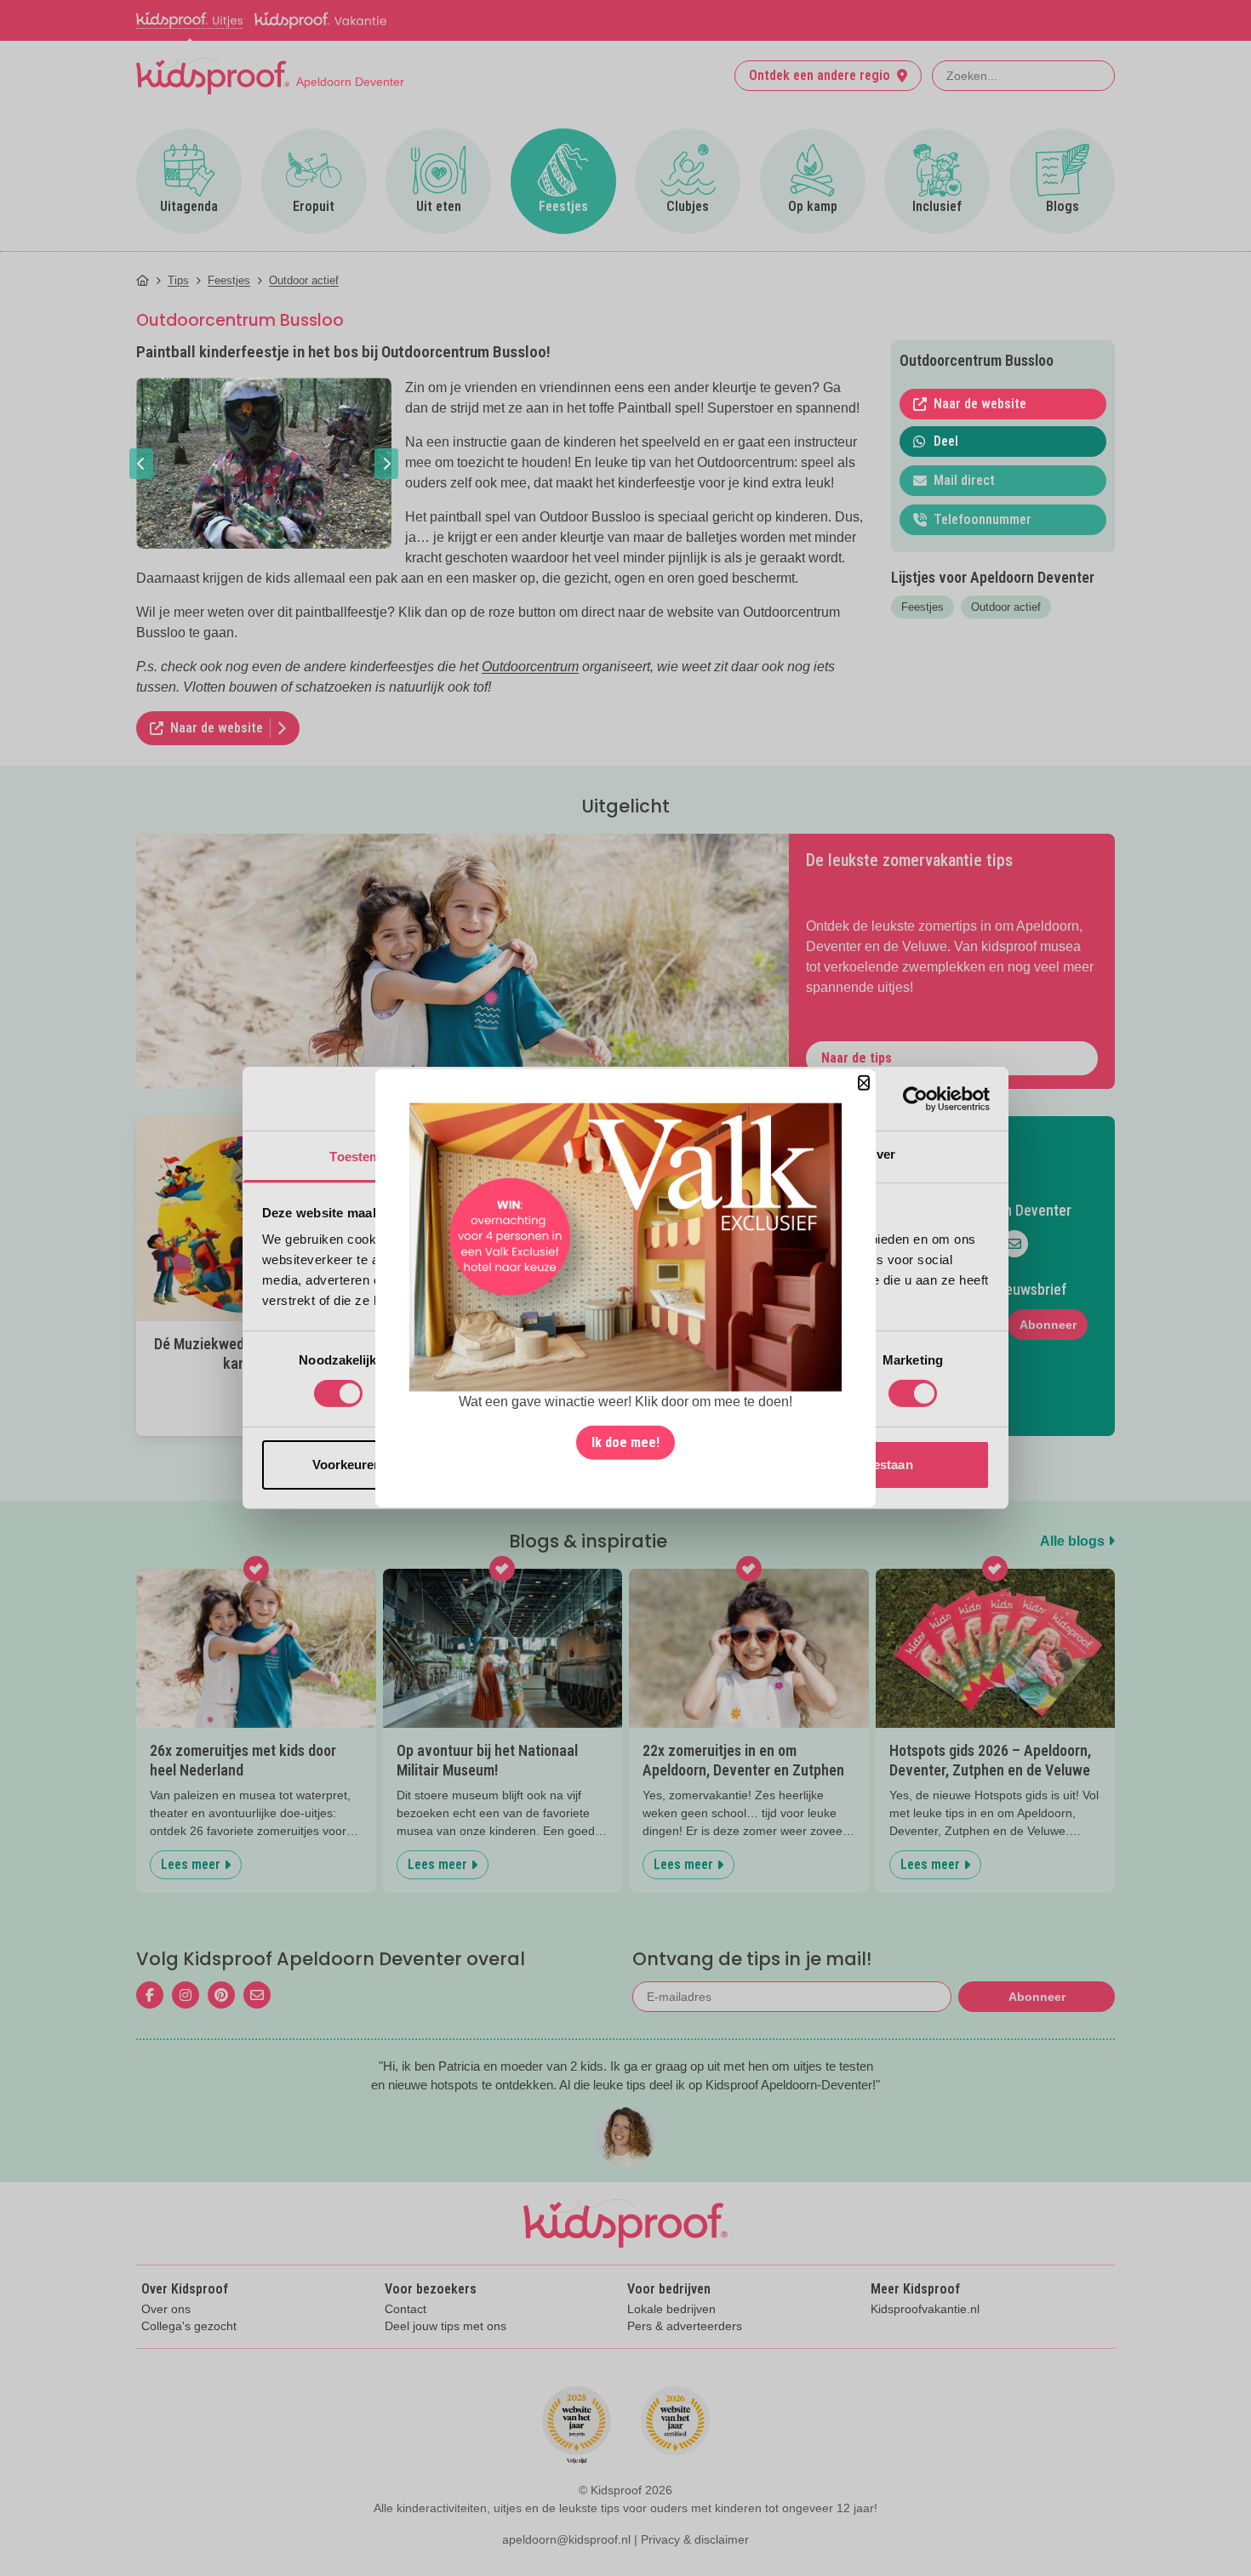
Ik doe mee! (625, 1442)
